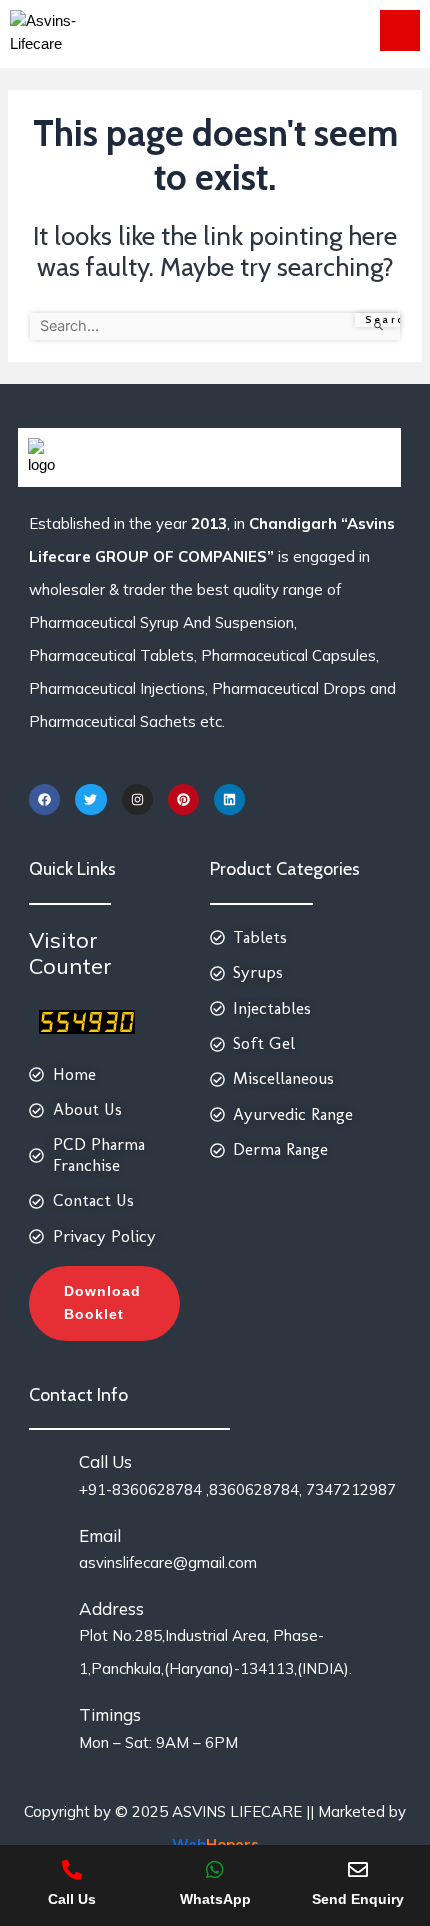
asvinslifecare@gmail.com (168, 1562)
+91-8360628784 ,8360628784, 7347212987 (237, 1489)
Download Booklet (102, 1302)
